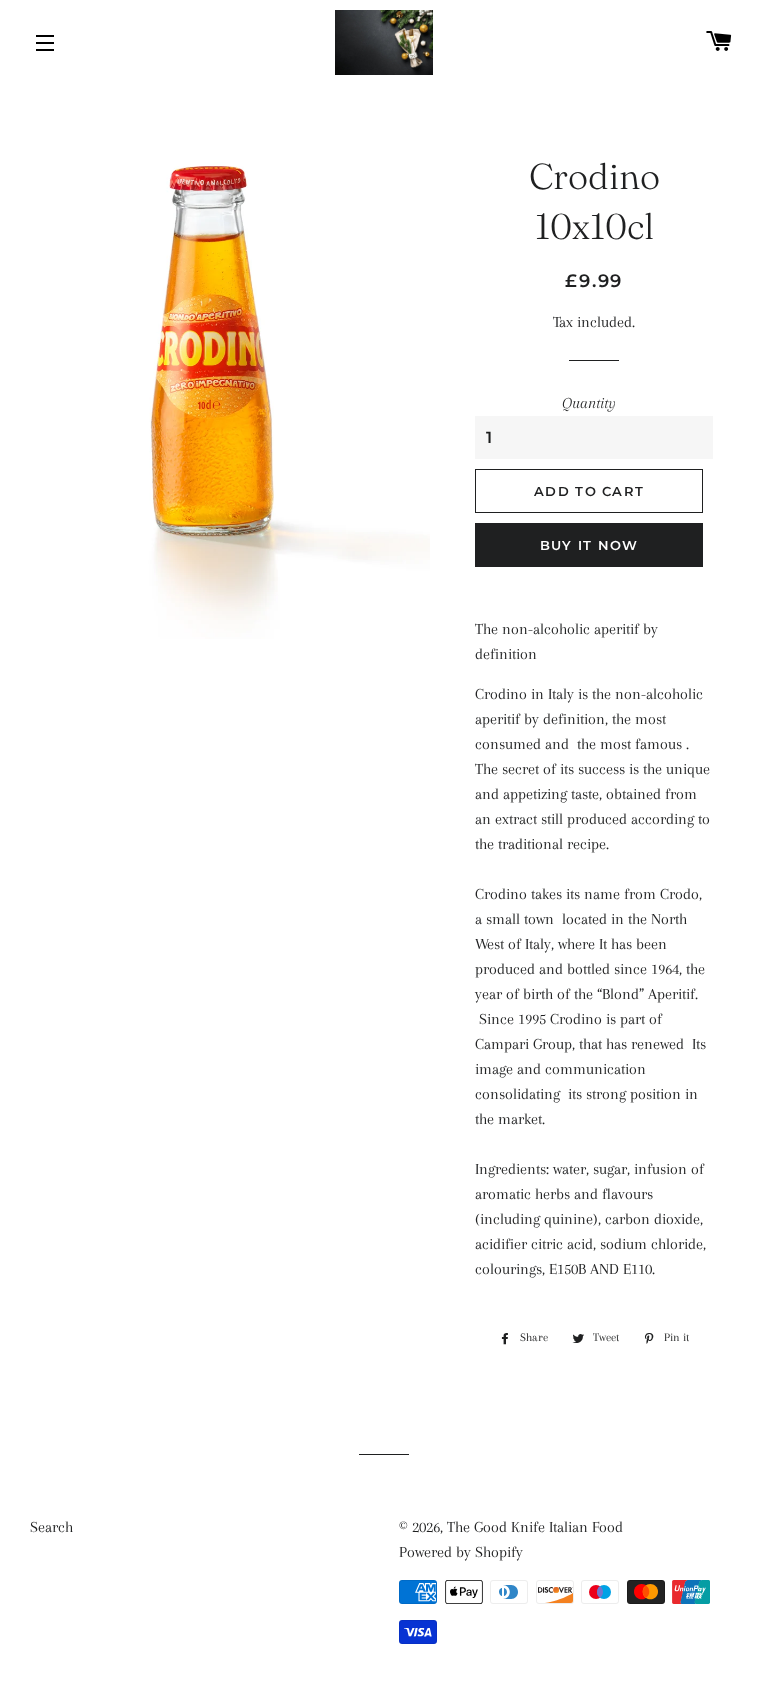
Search (51, 1527)
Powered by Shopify (461, 1552)
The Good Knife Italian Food (535, 1527)
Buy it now (589, 545)
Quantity (589, 403)
